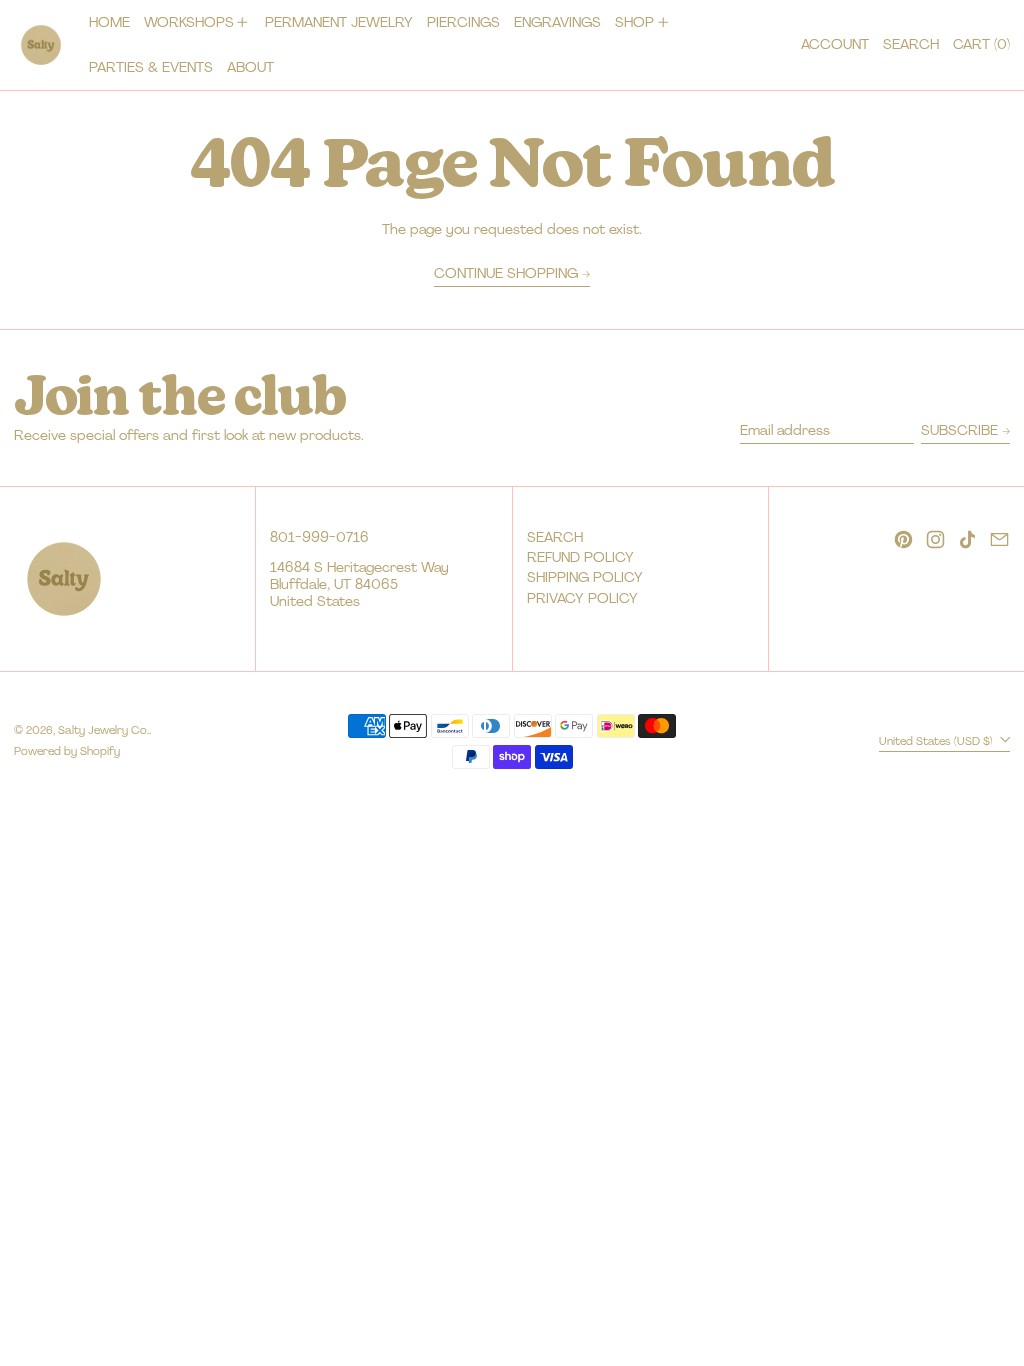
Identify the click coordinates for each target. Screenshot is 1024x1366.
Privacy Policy (582, 598)
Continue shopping (506, 273)
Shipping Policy (585, 577)
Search (555, 537)
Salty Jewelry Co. (103, 730)
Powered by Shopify (67, 751)
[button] (911, 45)
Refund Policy (580, 557)
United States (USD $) (937, 740)
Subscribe (959, 430)
